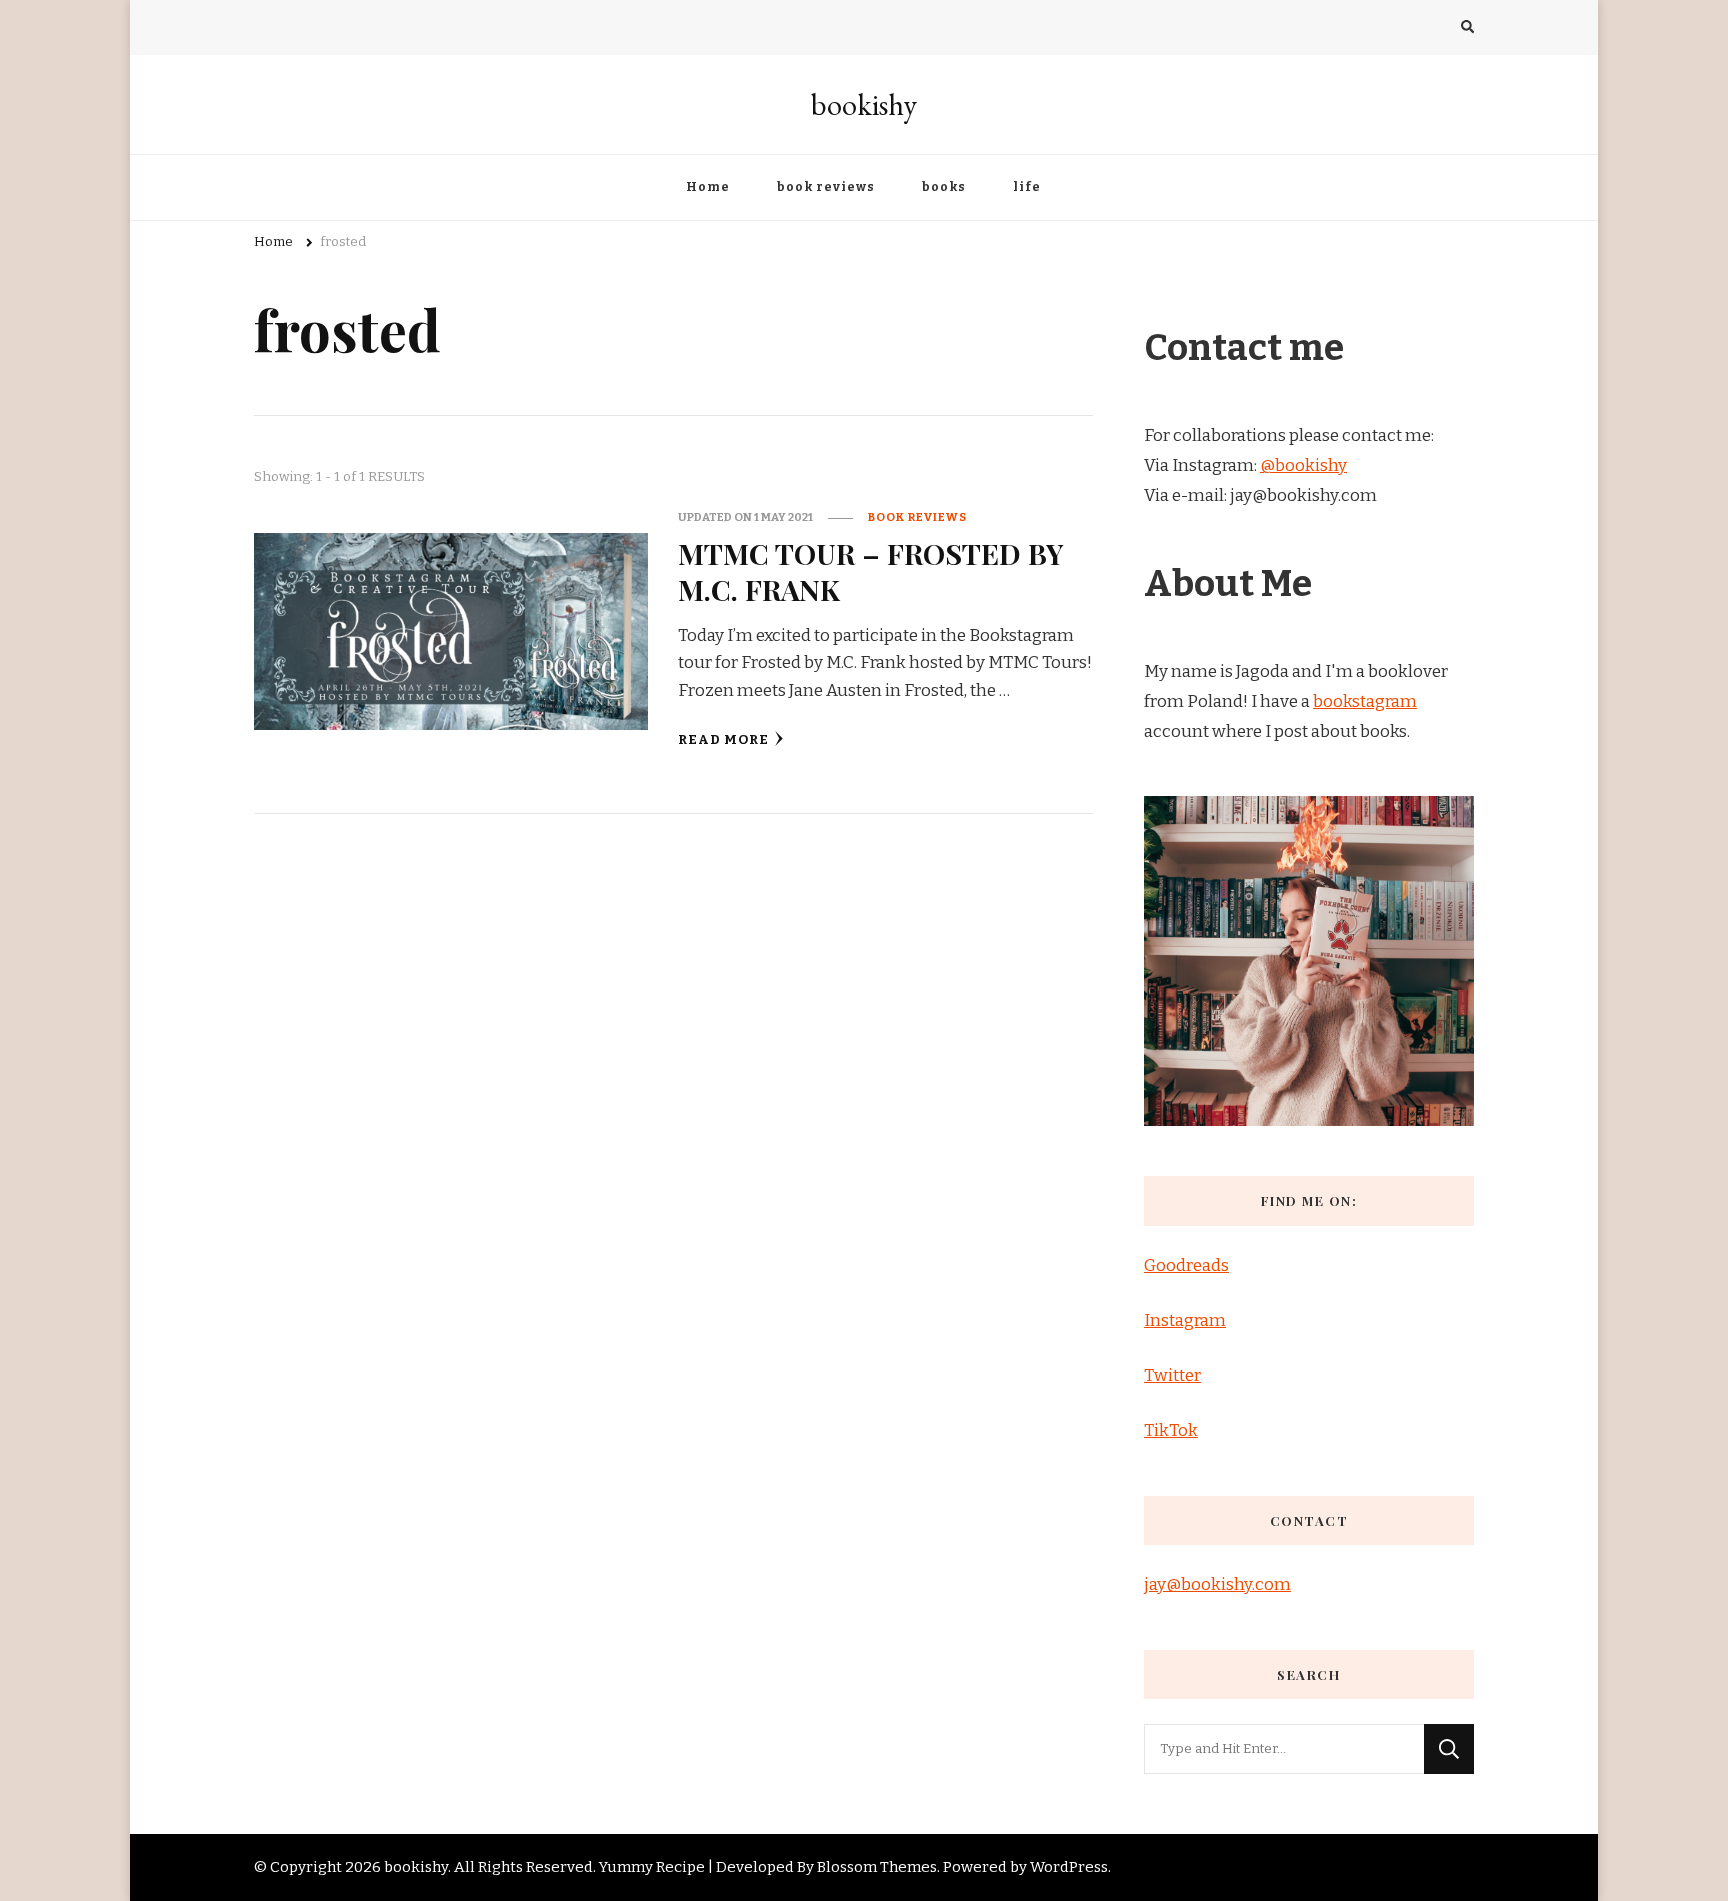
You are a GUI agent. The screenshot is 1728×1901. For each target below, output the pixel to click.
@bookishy (1303, 465)
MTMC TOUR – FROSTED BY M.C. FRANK (871, 570)
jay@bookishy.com (1217, 1584)
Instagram (1185, 1320)
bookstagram (1365, 701)
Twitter (1172, 1375)
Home (708, 187)
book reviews (826, 187)
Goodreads (1186, 1265)
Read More (723, 740)
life (1027, 187)
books (944, 187)
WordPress (1069, 1867)
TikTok (1171, 1430)
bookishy (864, 104)
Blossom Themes (877, 1867)
